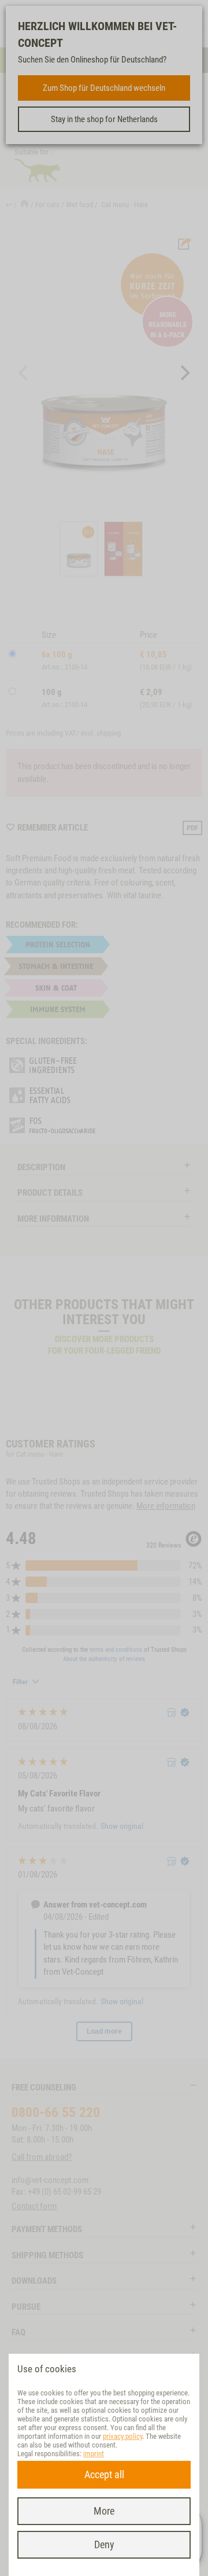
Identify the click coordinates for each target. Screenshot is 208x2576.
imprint (94, 2454)
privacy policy (122, 2436)
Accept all (104, 2474)
